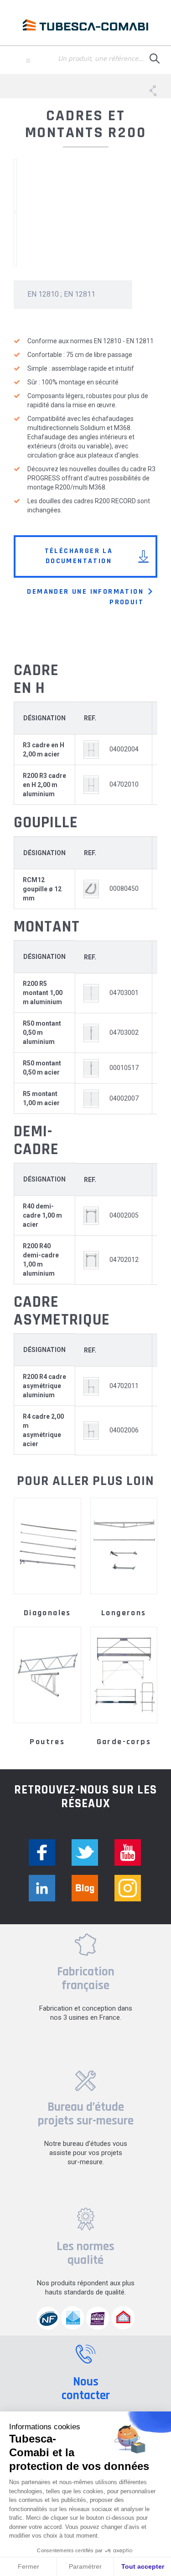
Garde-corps (124, 1742)
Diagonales (47, 1613)
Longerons (124, 1613)
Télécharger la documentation (79, 556)
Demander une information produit (85, 597)
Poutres (47, 1742)
